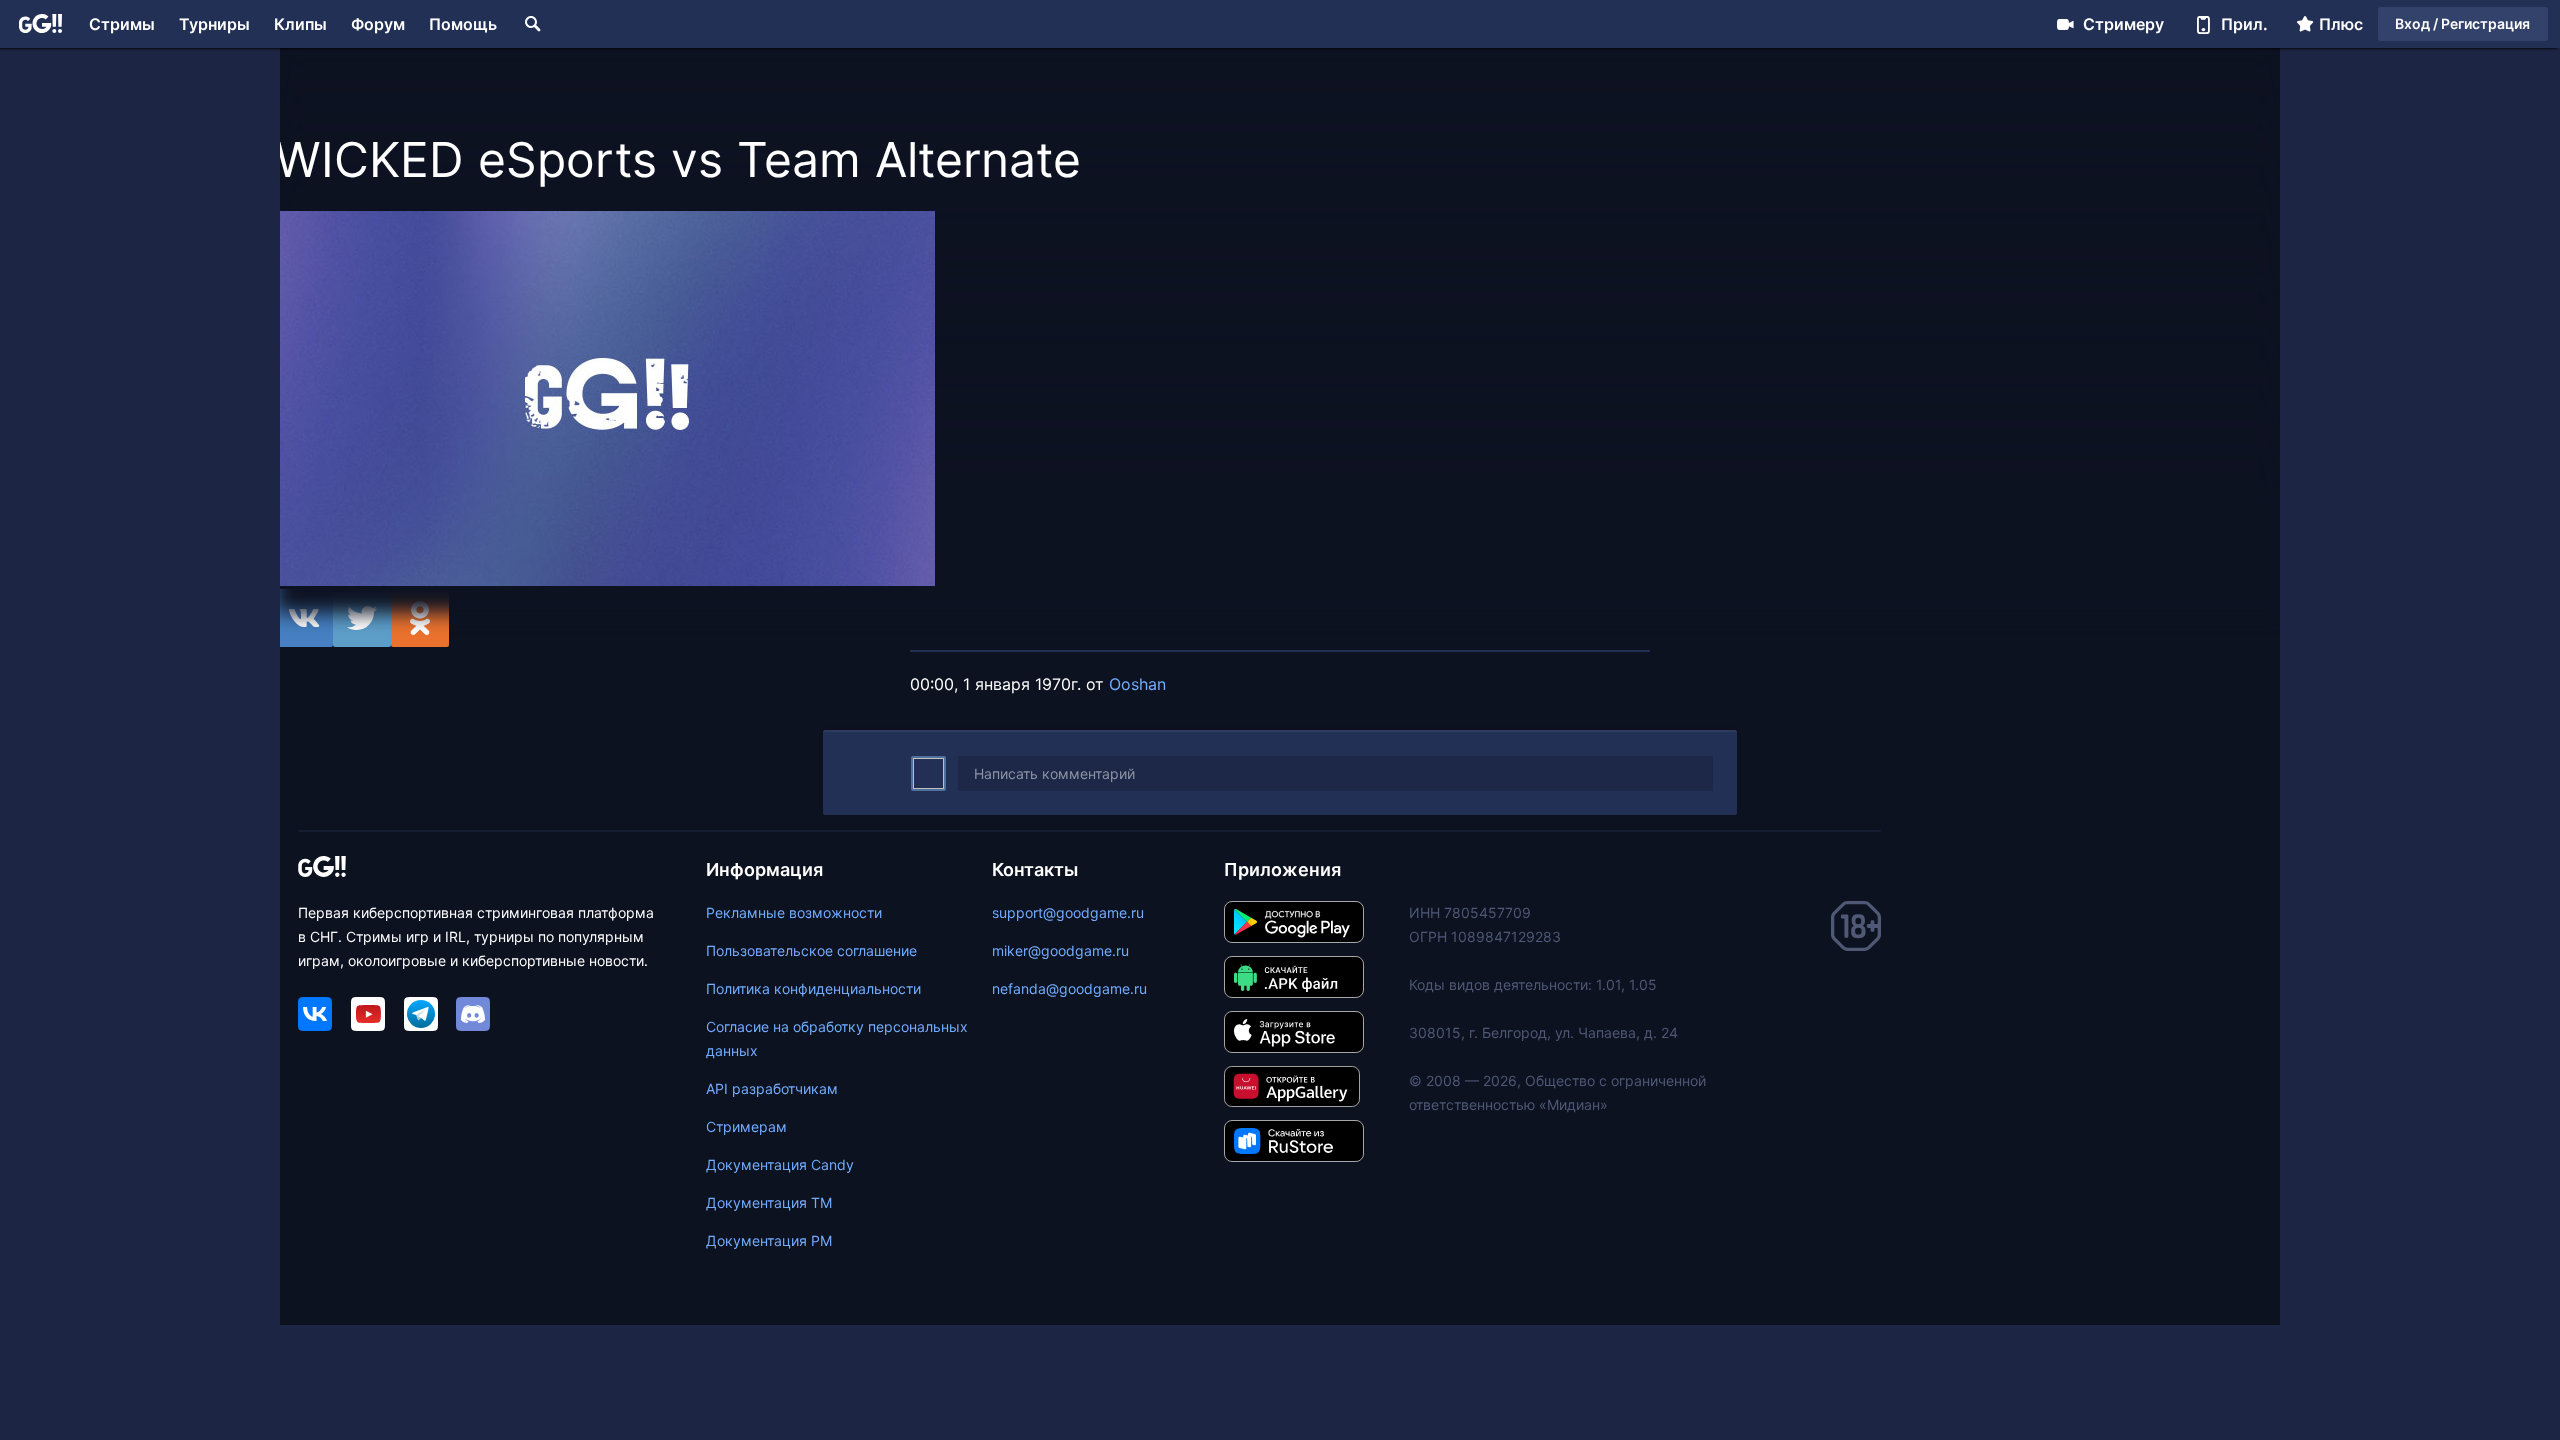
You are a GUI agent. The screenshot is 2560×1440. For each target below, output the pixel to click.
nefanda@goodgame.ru (1069, 988)
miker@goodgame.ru (1060, 950)
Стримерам (746, 1126)
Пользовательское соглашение (811, 950)
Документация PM (769, 1240)
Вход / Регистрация (2462, 23)
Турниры (214, 24)
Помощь (463, 24)
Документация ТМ (769, 1202)
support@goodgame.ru (1068, 912)
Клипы (300, 24)
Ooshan (1137, 684)
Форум (378, 24)
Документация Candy (780, 1164)
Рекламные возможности (794, 912)
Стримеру (2123, 24)
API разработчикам (772, 1088)
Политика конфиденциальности (813, 988)
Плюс (2341, 24)
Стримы (122, 24)
